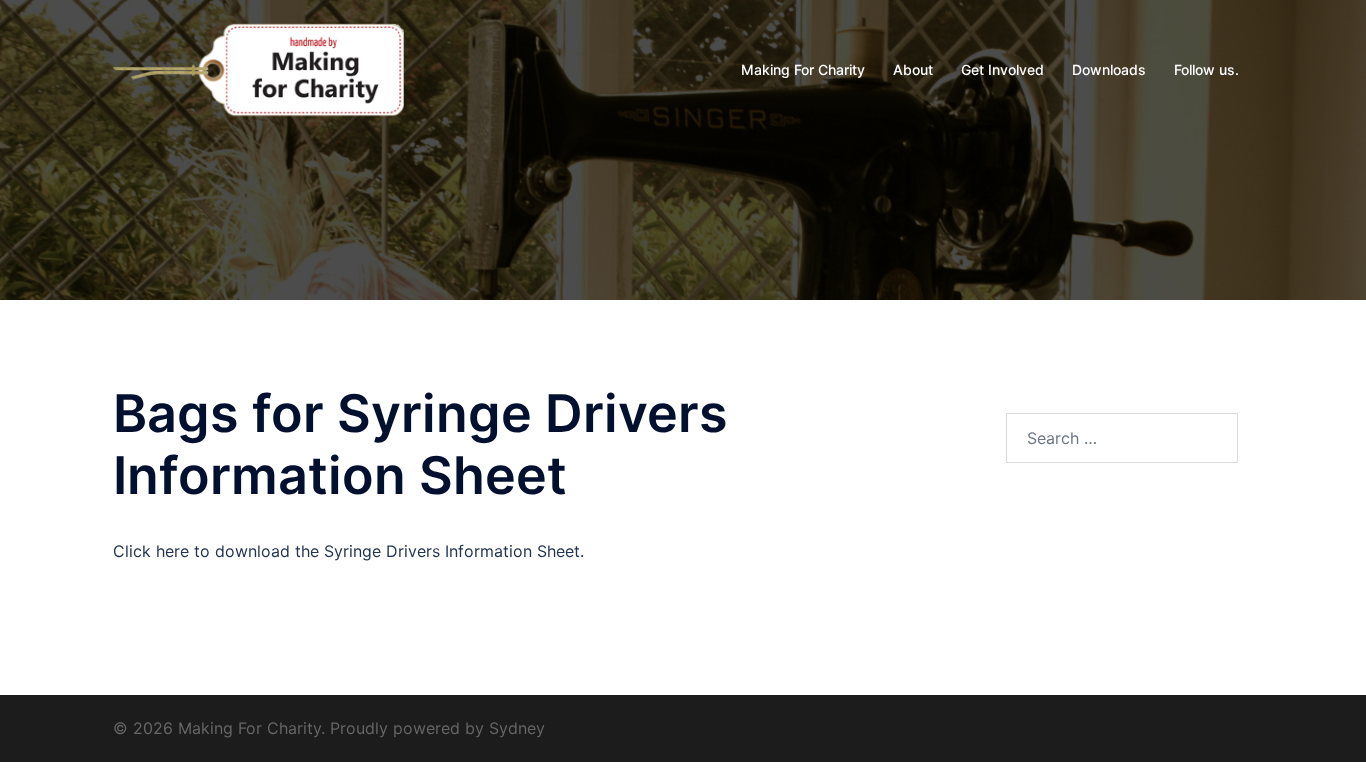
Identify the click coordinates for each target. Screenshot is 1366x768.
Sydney (517, 728)
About (913, 69)
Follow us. (1206, 69)
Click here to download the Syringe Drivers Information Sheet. (348, 551)
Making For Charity (803, 69)
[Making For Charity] (258, 68)
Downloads (1109, 69)
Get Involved (1002, 69)
